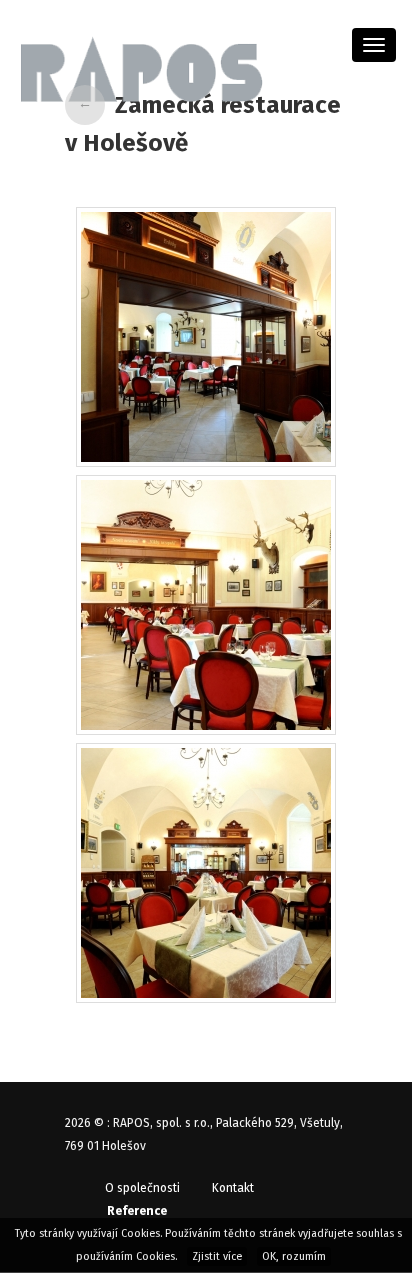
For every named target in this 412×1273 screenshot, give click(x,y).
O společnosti (142, 1188)
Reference (137, 1211)
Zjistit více (217, 1256)
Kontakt (233, 1188)
